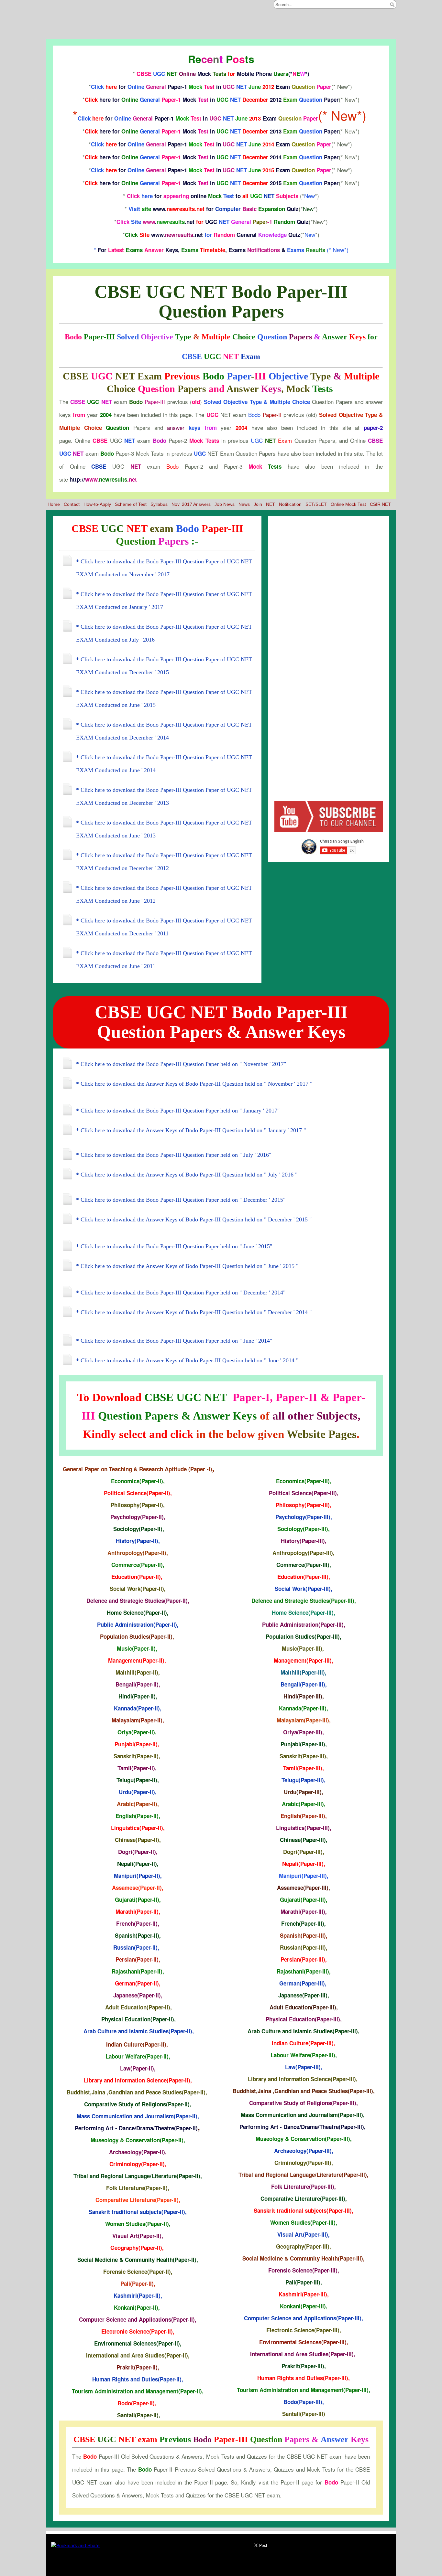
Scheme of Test (131, 504)
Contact (72, 504)
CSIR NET (380, 504)
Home (54, 504)
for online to (213, 196)
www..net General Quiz (213, 235)
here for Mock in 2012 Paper (212, 100)
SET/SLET (316, 504)
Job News (225, 504)
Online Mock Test (348, 504)
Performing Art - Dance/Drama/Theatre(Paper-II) (136, 2128)
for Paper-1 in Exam (211, 87)
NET (271, 504)
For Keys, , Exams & (211, 250)
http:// (103, 479)
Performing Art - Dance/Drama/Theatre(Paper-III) (302, 2127)
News (244, 504)
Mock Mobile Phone (223, 74)
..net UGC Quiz (213, 222)
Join (258, 504)
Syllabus (159, 504)
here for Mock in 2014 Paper (212, 157)
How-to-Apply (97, 504)
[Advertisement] (220, 23)
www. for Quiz (214, 209)
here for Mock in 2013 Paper (212, 131)
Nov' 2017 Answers (191, 504)
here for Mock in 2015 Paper (212, 183)
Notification (290, 504)
